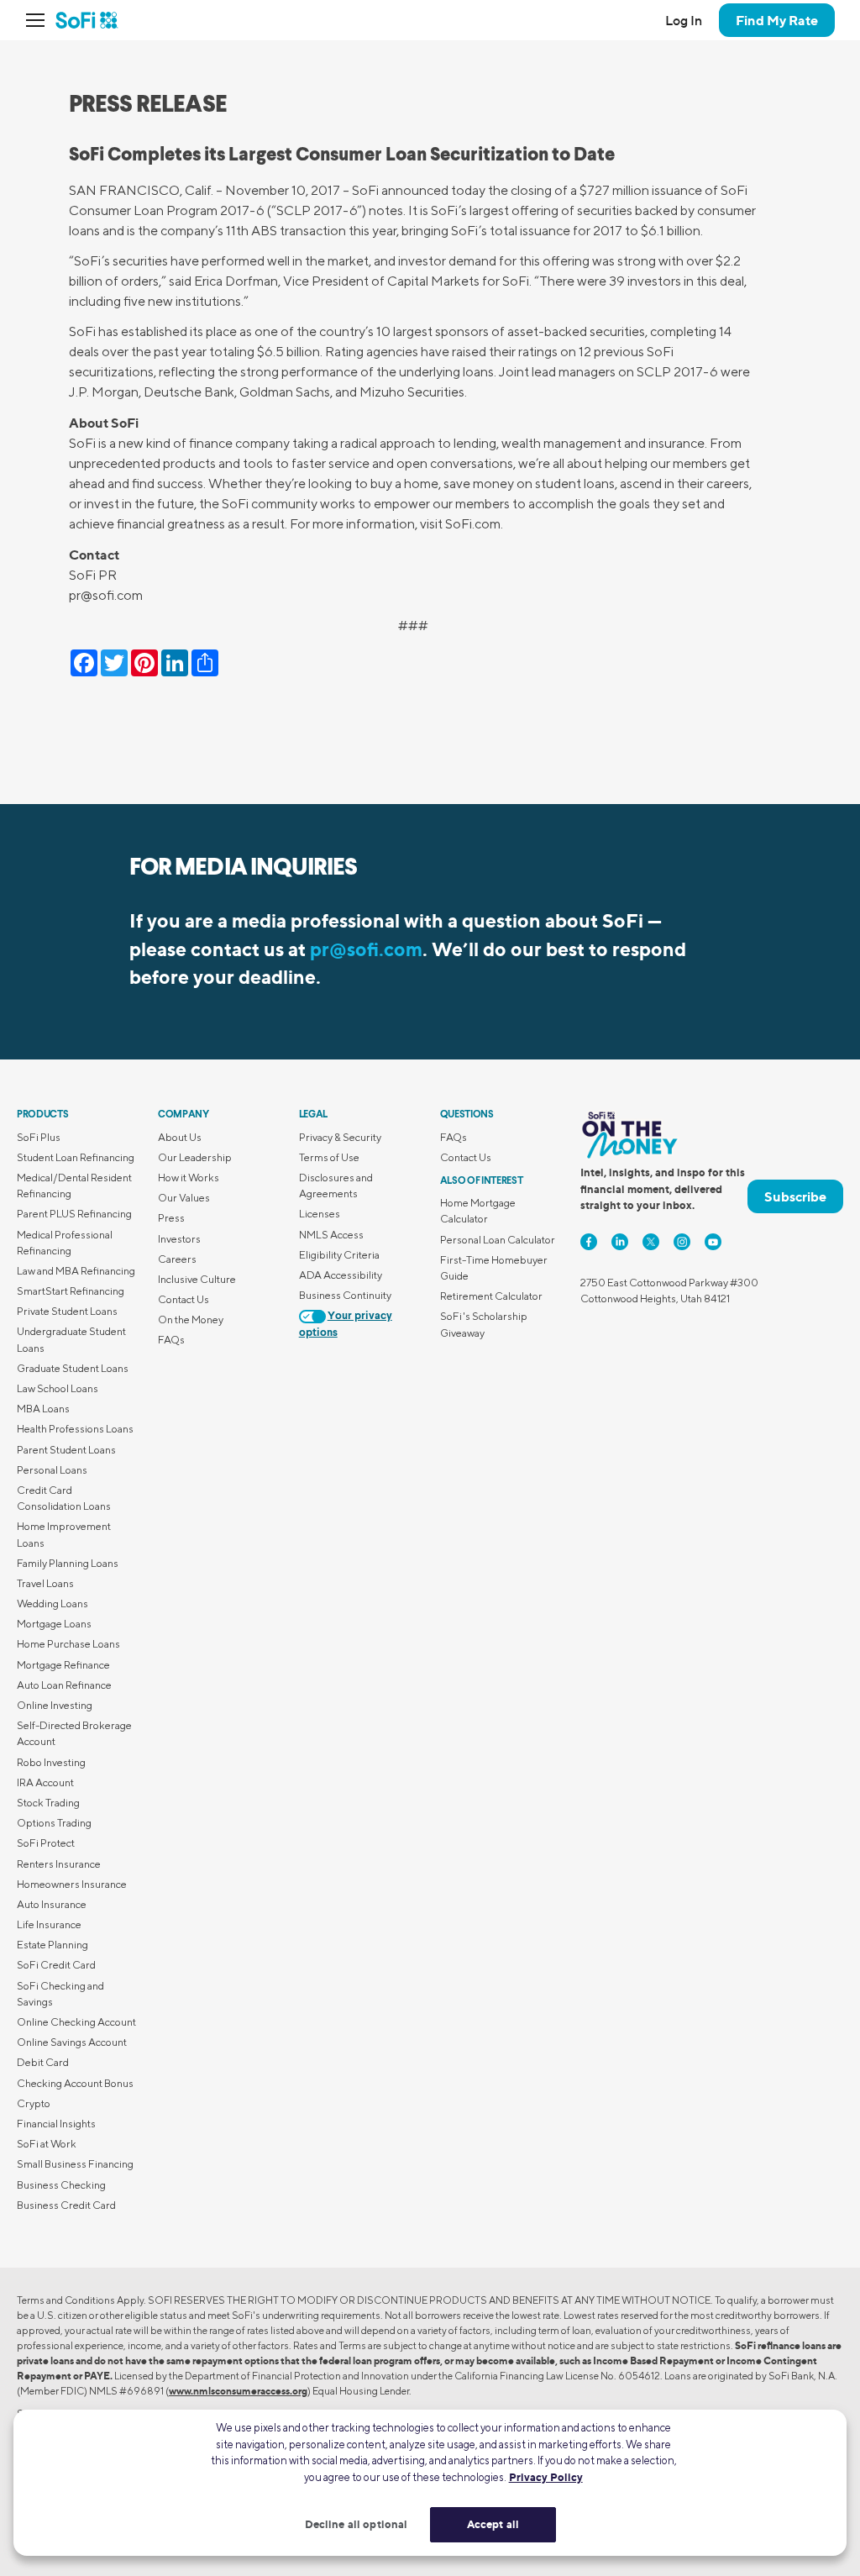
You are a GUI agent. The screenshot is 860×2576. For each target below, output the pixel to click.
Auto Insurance (52, 1904)
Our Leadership (195, 1157)
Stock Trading (48, 1803)
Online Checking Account (76, 2022)
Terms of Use (329, 1157)
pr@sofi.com (366, 949)
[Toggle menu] (40, 20)
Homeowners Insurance (72, 1884)
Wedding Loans (52, 1603)
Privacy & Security (340, 1137)
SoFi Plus (39, 1137)
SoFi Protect (46, 1843)
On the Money (191, 1320)
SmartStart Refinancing (71, 1291)
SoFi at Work (47, 2144)
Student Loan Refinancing (76, 1157)
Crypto (34, 2103)
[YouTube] (713, 1242)
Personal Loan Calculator (498, 1240)
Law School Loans (58, 1388)
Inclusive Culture (197, 1279)
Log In (684, 20)
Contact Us (184, 1299)
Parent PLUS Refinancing (74, 1214)
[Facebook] (589, 1242)
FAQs (171, 1340)
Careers (177, 1259)
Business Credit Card (66, 2205)
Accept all (493, 2524)
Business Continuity (345, 1295)
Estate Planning (52, 1945)
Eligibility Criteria (339, 1255)
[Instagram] (682, 1242)
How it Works (189, 1178)
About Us (180, 1137)
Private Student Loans (67, 1311)
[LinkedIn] (620, 1242)
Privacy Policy (546, 2477)
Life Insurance (49, 1924)
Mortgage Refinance (63, 1665)
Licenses (320, 1214)
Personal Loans (52, 1470)
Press (171, 1218)
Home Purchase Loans (68, 1644)
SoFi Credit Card (56, 1965)
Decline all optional (357, 2524)
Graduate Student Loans (73, 1368)
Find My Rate (777, 20)
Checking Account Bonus (75, 2083)
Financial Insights (56, 2124)
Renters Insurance (59, 1864)
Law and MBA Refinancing (76, 1271)
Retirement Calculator (491, 1296)
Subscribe (795, 1196)
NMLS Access (331, 1235)
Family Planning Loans (68, 1563)
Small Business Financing (75, 2164)
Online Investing (55, 1705)
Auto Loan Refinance (64, 1685)
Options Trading (54, 1823)
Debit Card (43, 2062)
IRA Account (45, 1782)
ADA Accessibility (341, 1275)
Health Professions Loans (75, 1429)
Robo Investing (51, 1762)
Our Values (184, 1198)
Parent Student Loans (66, 1450)
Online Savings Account (72, 2042)
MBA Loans (43, 1409)
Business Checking (61, 2185)
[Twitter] (651, 1242)
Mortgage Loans (54, 1624)
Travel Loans (45, 1583)
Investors (179, 1239)
